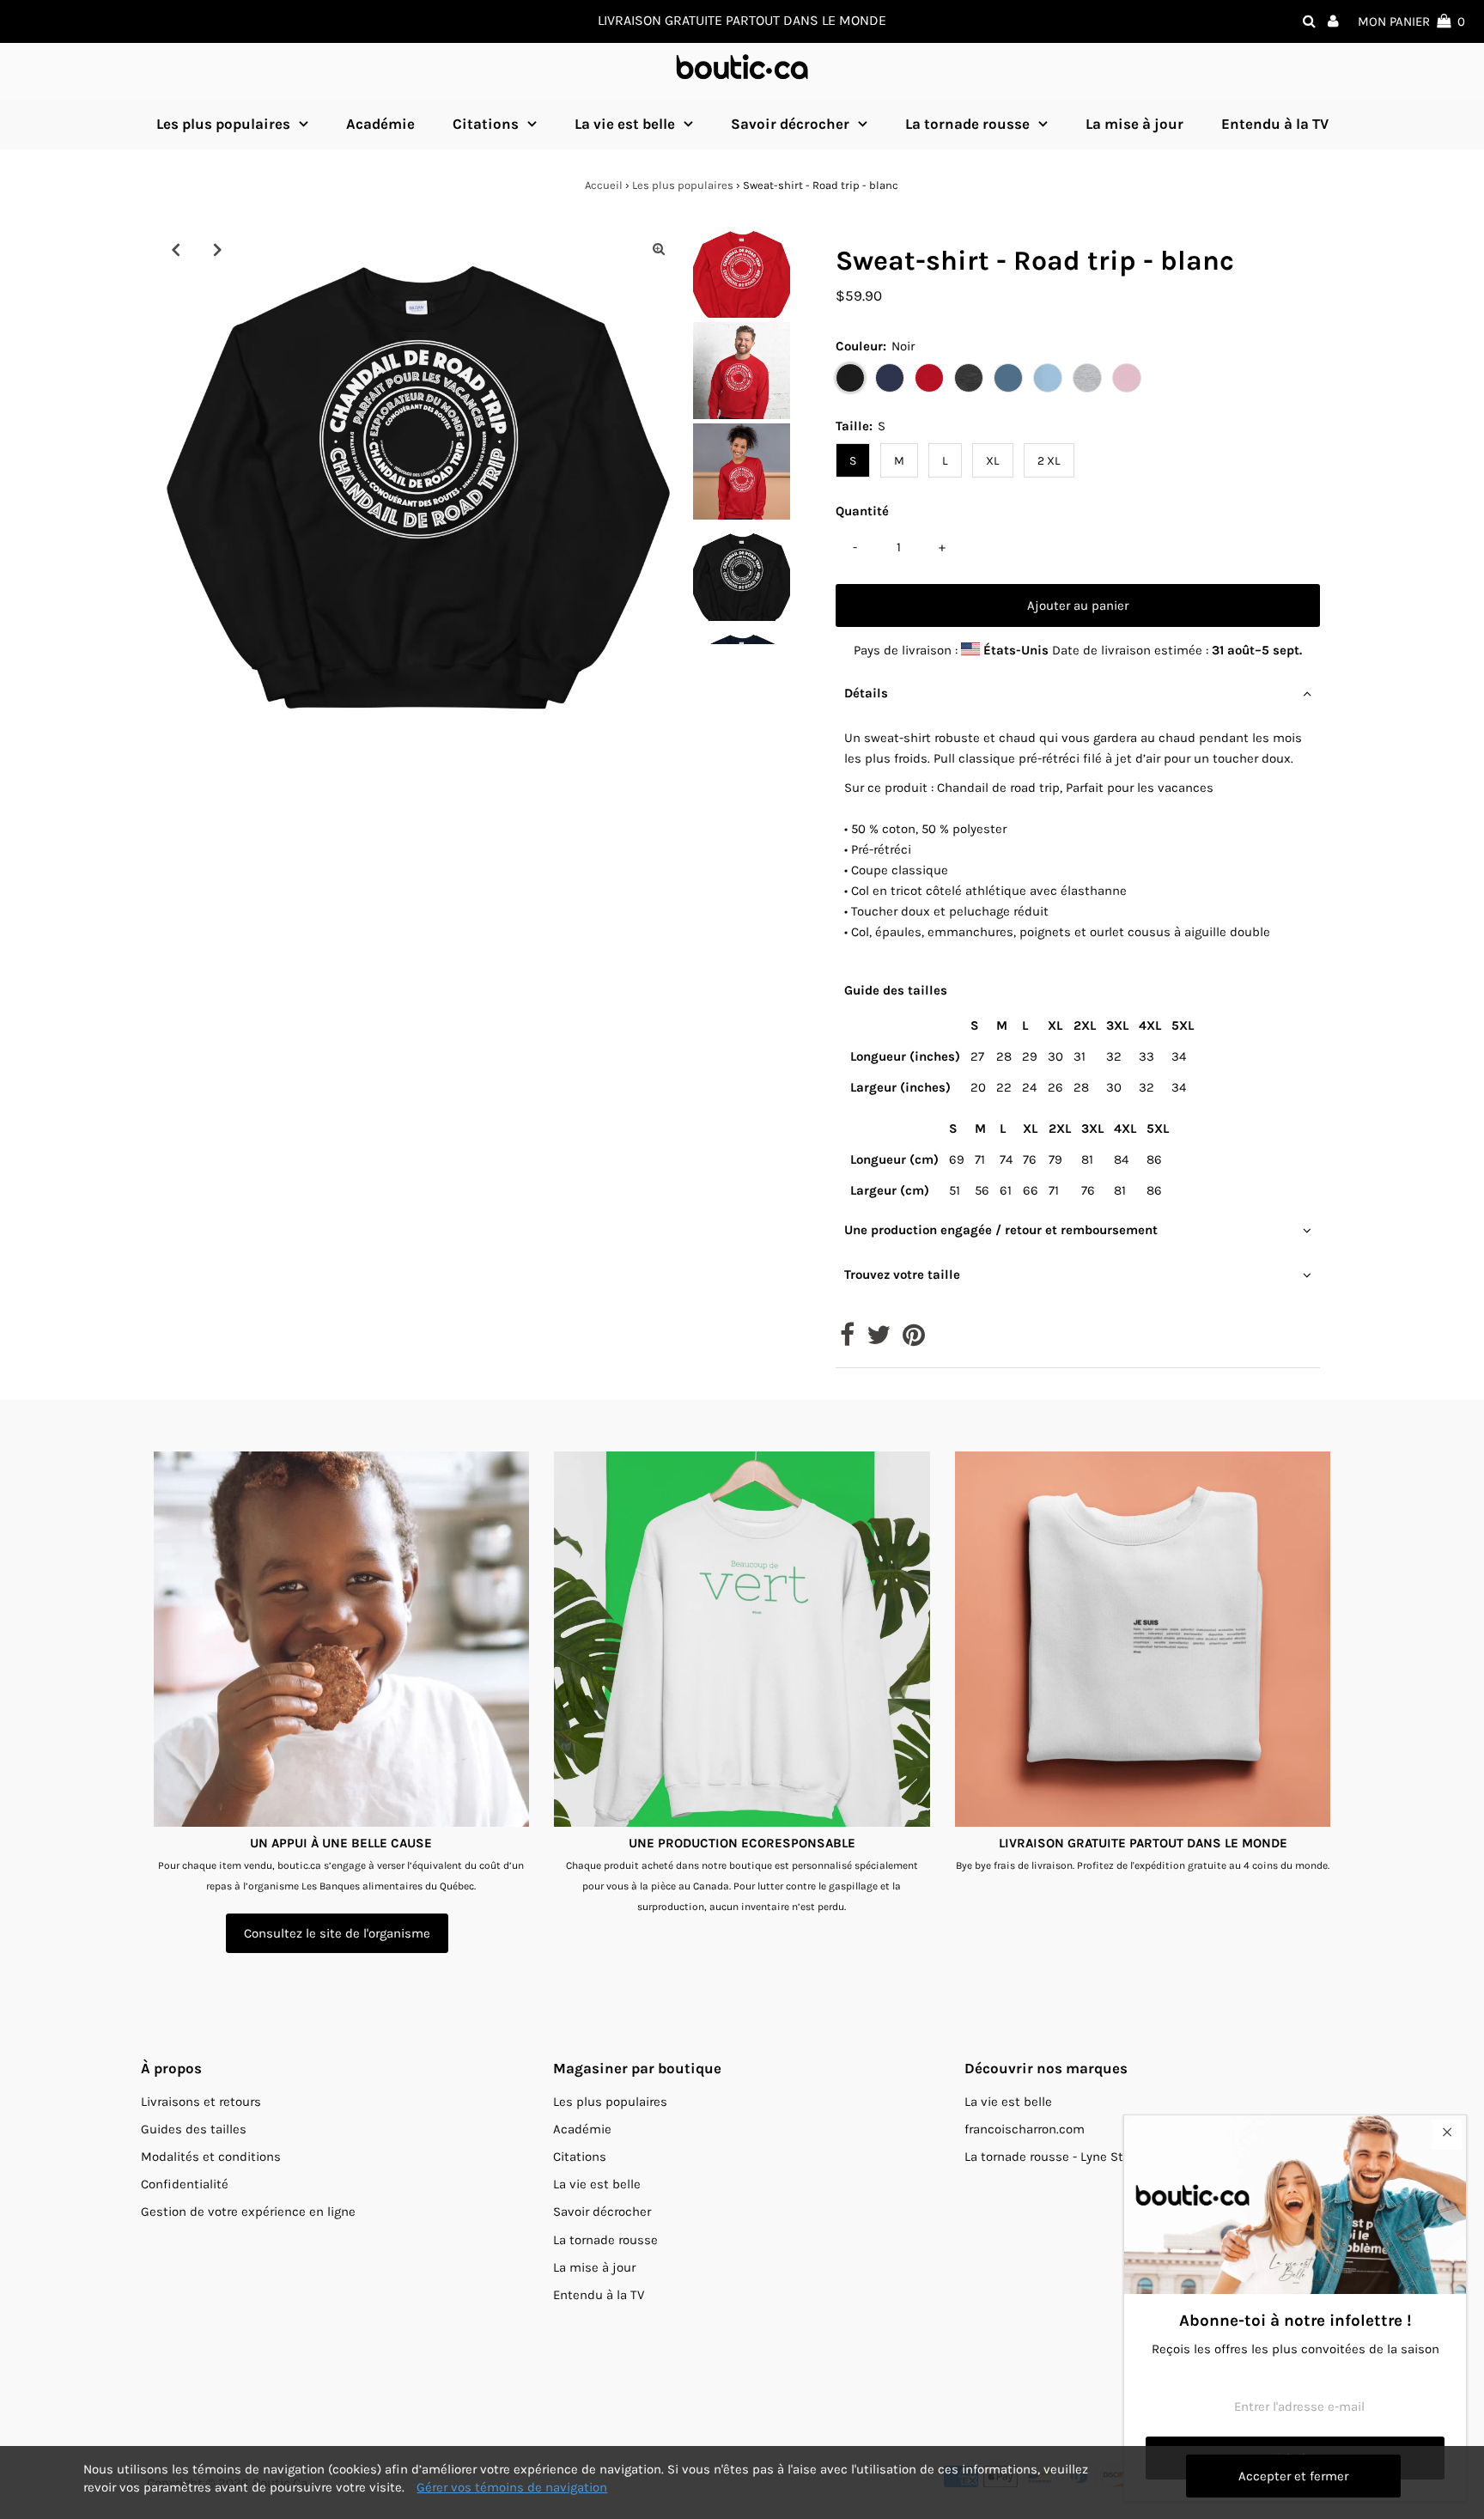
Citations (486, 124)
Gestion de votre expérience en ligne (248, 2212)
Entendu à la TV (599, 2295)
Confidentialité (185, 2184)
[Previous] (175, 249)
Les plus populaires (223, 124)
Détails (866, 693)
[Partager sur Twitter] (879, 1340)
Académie (582, 2129)
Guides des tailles (194, 2129)
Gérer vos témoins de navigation (512, 2487)
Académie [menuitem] (380, 124)
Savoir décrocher (790, 124)
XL (993, 461)
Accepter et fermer (1293, 2476)
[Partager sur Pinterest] (914, 1340)
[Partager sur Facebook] (847, 1340)
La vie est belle (625, 124)
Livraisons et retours (201, 2102)
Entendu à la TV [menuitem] (1275, 124)
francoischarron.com (1025, 2129)
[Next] (217, 249)
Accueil (604, 185)
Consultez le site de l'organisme (337, 1933)
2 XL (1049, 461)
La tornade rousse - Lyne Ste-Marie (1066, 2157)
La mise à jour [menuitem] (1134, 124)
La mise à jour (594, 2267)
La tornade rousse (967, 124)
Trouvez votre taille (902, 1275)
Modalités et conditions (211, 2157)
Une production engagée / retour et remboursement (1001, 1230)
